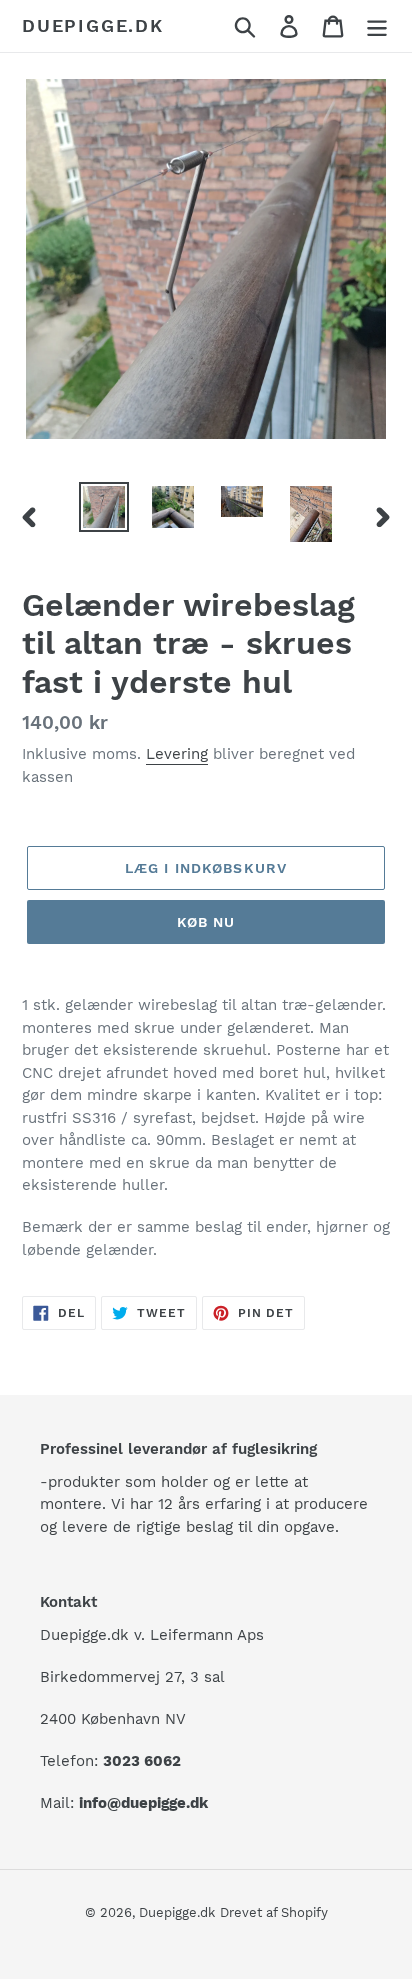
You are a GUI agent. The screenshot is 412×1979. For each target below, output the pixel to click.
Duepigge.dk (93, 25)
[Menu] (377, 26)
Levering (177, 754)
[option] (104, 507)
